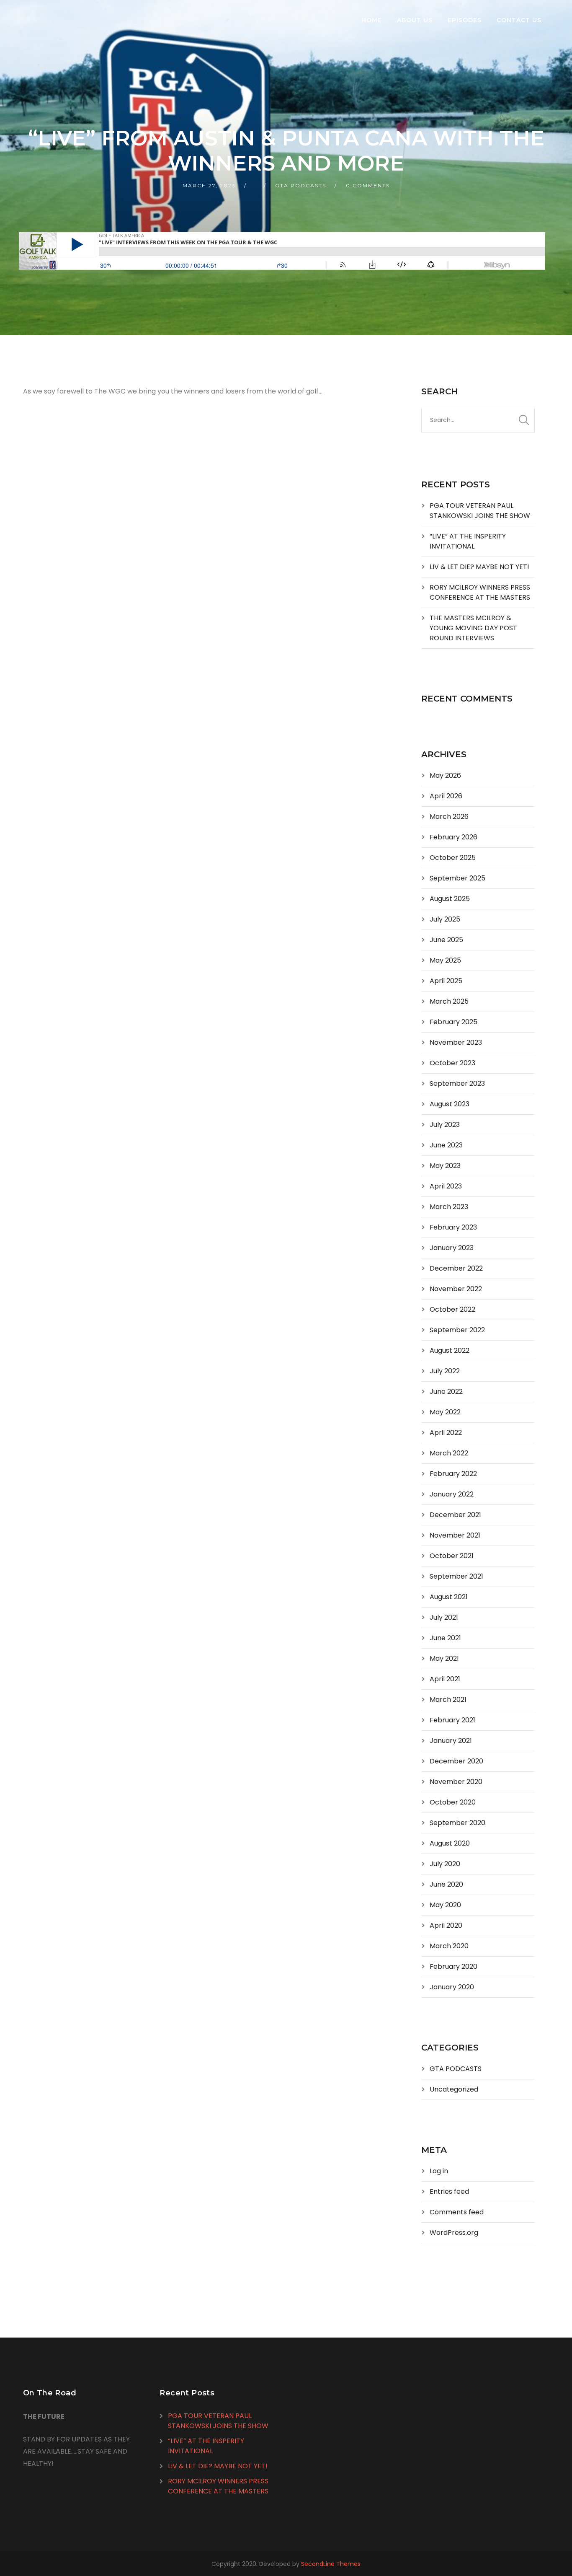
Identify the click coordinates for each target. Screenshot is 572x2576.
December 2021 (455, 1515)
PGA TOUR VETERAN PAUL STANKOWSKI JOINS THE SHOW (480, 511)
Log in (439, 2171)
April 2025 (446, 981)
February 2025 (453, 1022)
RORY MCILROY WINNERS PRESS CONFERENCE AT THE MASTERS (480, 592)
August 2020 (450, 1843)
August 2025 (450, 899)
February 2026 (453, 837)
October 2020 (453, 1802)
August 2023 (450, 1104)
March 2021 (448, 1700)
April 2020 (446, 1925)
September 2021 (456, 1576)
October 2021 (452, 1556)
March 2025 (449, 1001)
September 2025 (457, 878)
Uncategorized (454, 2089)
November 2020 (456, 1782)
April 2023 (446, 1186)
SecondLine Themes (331, 2564)
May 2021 (444, 1658)
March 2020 (449, 1946)
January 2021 (451, 1741)
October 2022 (452, 1309)
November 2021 (455, 1535)
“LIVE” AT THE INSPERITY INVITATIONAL (468, 541)
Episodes (465, 20)
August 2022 (450, 1350)
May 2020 (445, 1905)
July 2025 (445, 919)
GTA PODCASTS (301, 185)
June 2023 (446, 1145)
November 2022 (456, 1289)
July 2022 (445, 1371)
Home (372, 20)
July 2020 (445, 1864)
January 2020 (452, 1987)
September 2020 (457, 1823)
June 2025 (446, 940)
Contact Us (519, 20)
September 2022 (457, 1330)
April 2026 (446, 796)
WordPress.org (454, 2233)
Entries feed (449, 2192)
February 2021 (452, 1720)
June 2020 (446, 1884)
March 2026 (449, 817)
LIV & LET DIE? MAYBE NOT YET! (479, 567)
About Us (415, 20)
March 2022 (449, 1453)
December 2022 (456, 1268)
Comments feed (457, 2212)
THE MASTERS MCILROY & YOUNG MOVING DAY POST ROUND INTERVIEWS (473, 628)
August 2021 (449, 1597)
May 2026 (445, 775)
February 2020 (453, 1966)
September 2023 (457, 1083)
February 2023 (453, 1227)
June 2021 (445, 1638)
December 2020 (456, 1761)
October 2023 (452, 1063)
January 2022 (452, 1494)
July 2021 (444, 1617)
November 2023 (456, 1042)
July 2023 (445, 1125)
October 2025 (453, 858)
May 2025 (445, 960)
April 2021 (445, 1679)
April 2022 (446, 1433)
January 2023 (452, 1248)
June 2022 (446, 1392)
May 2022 (445, 1412)
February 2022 (453, 1474)
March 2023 (449, 1207)
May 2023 (445, 1166)
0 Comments (368, 185)
